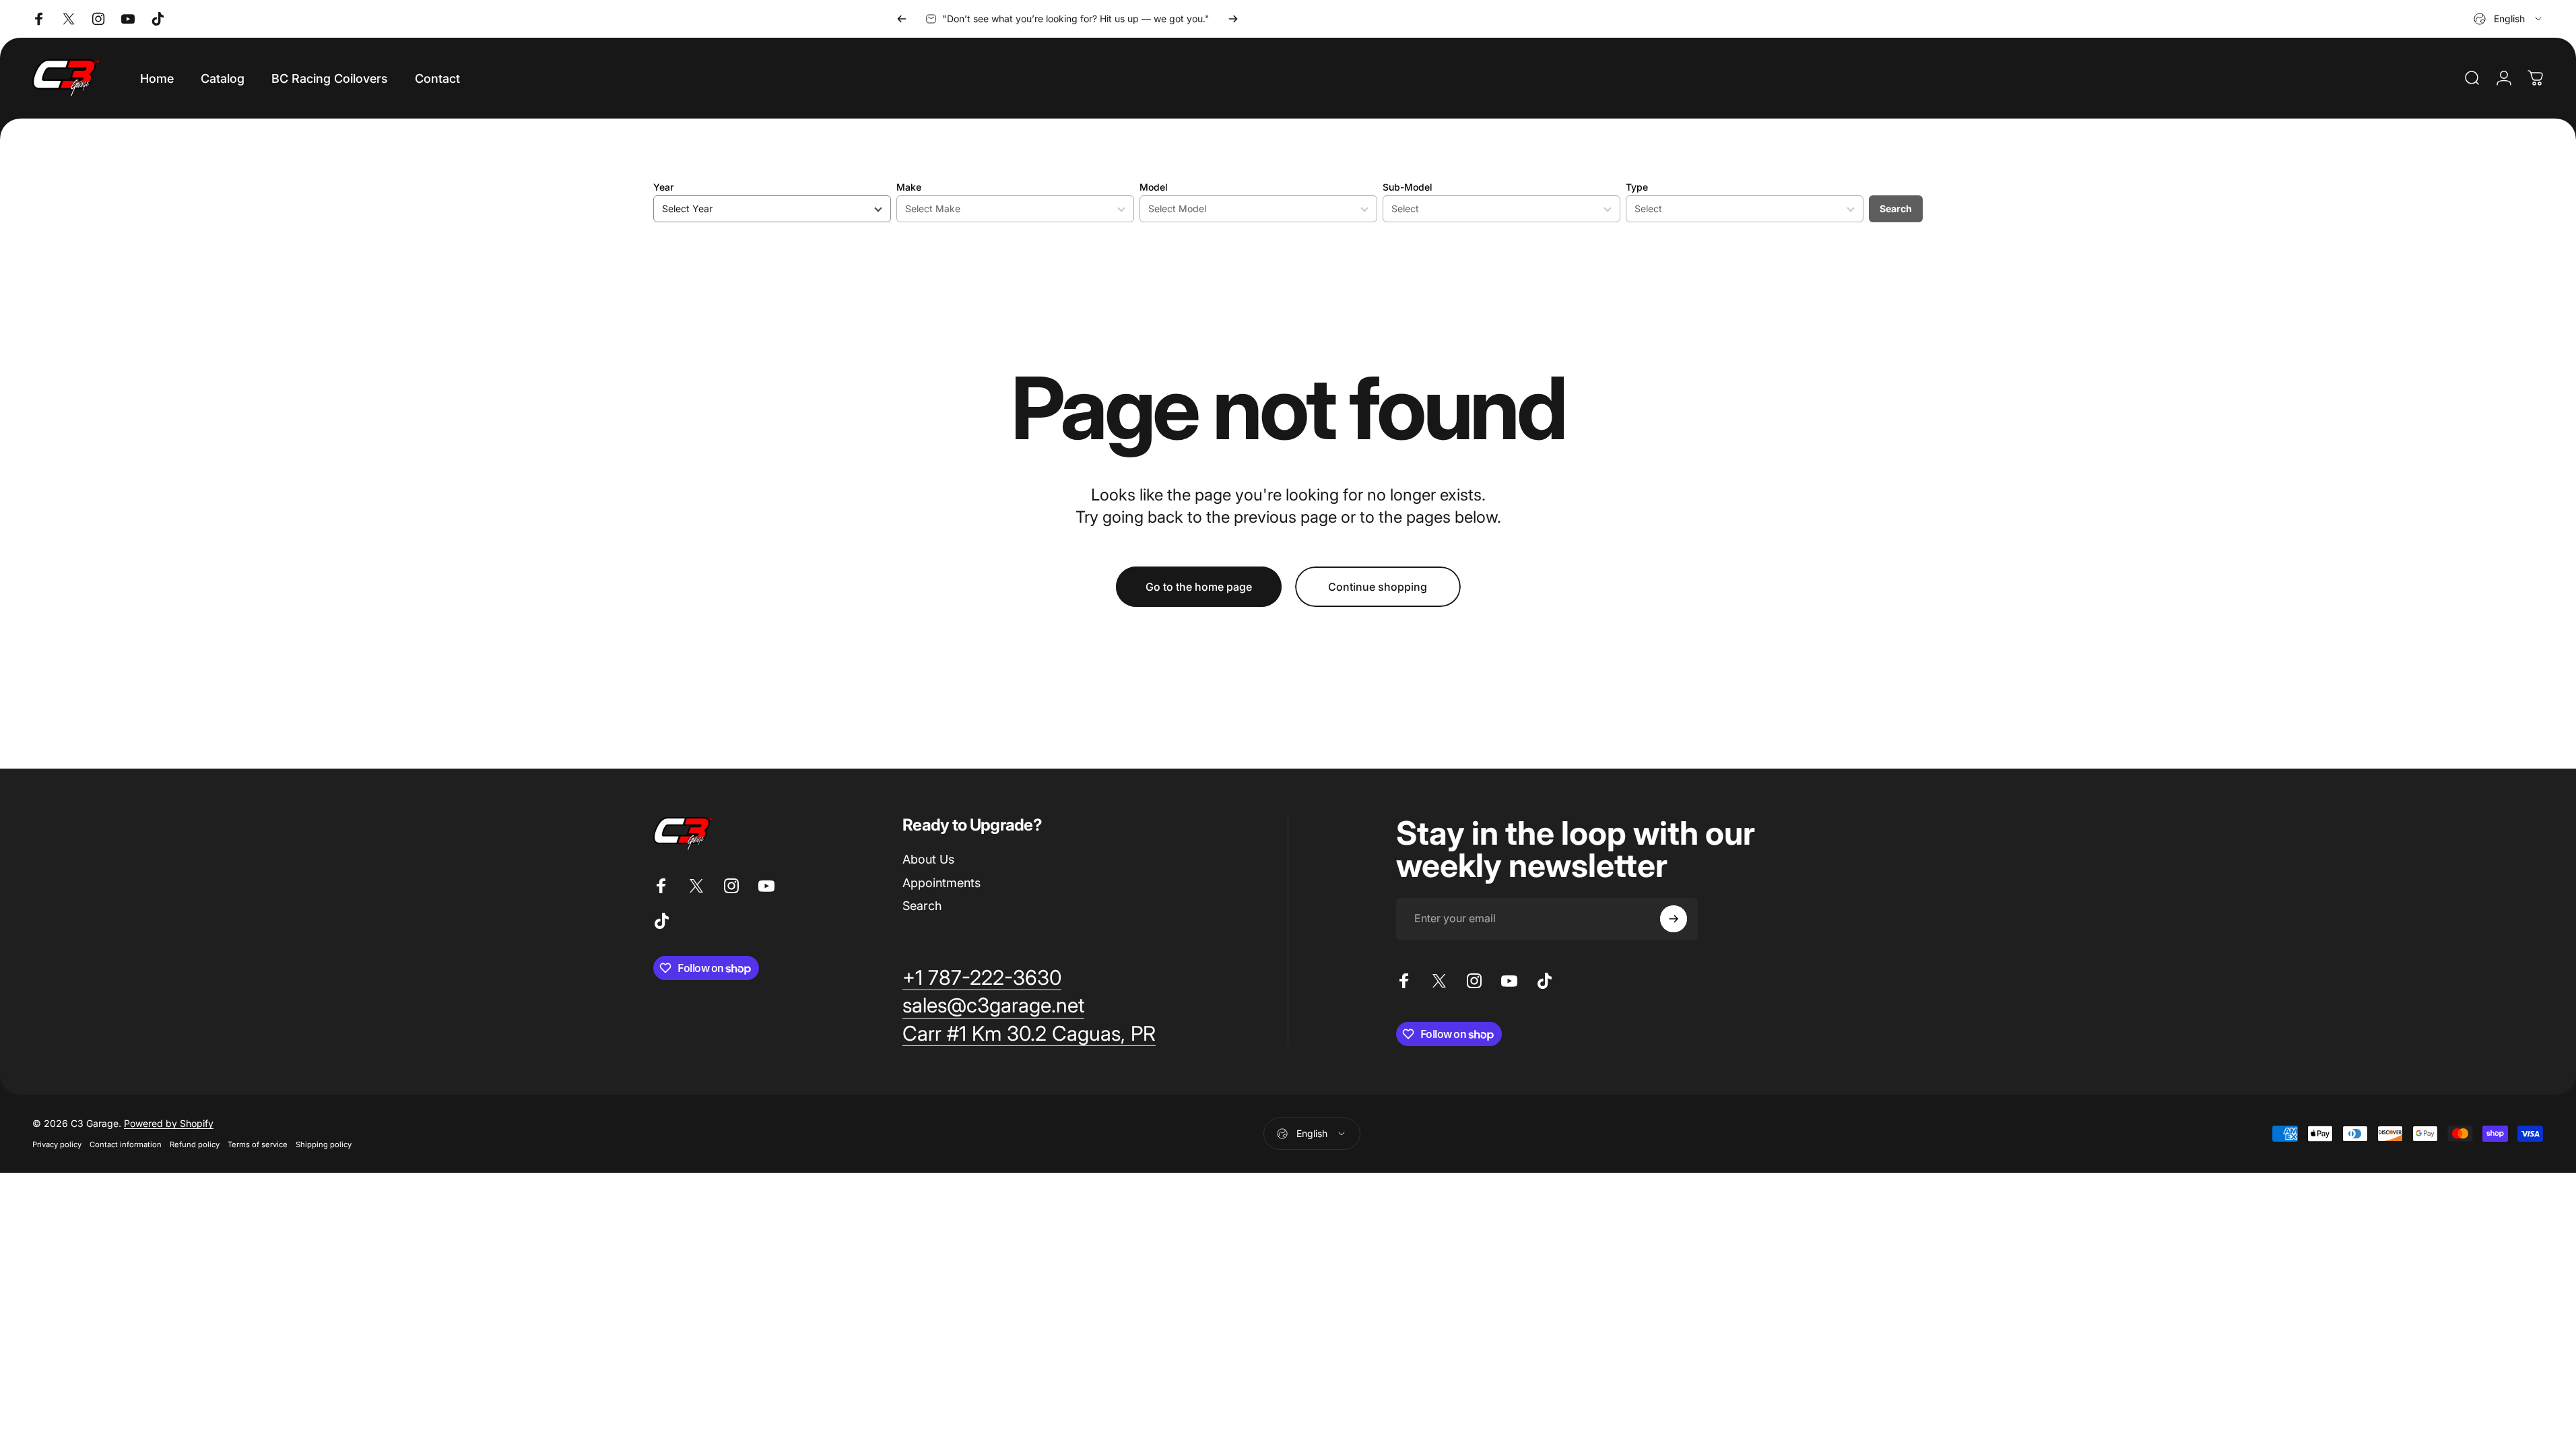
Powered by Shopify (169, 1123)
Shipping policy (324, 1144)
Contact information (126, 1144)
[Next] (1233, 19)
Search (1896, 208)
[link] (982, 978)
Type (1637, 187)
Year (663, 187)
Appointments (942, 883)
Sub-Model (1408, 187)
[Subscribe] (1674, 919)
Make (909, 187)
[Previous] (902, 19)
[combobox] (2509, 19)
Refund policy (195, 1144)
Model (1154, 187)
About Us (928, 859)
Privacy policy (57, 1144)
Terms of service (258, 1144)
